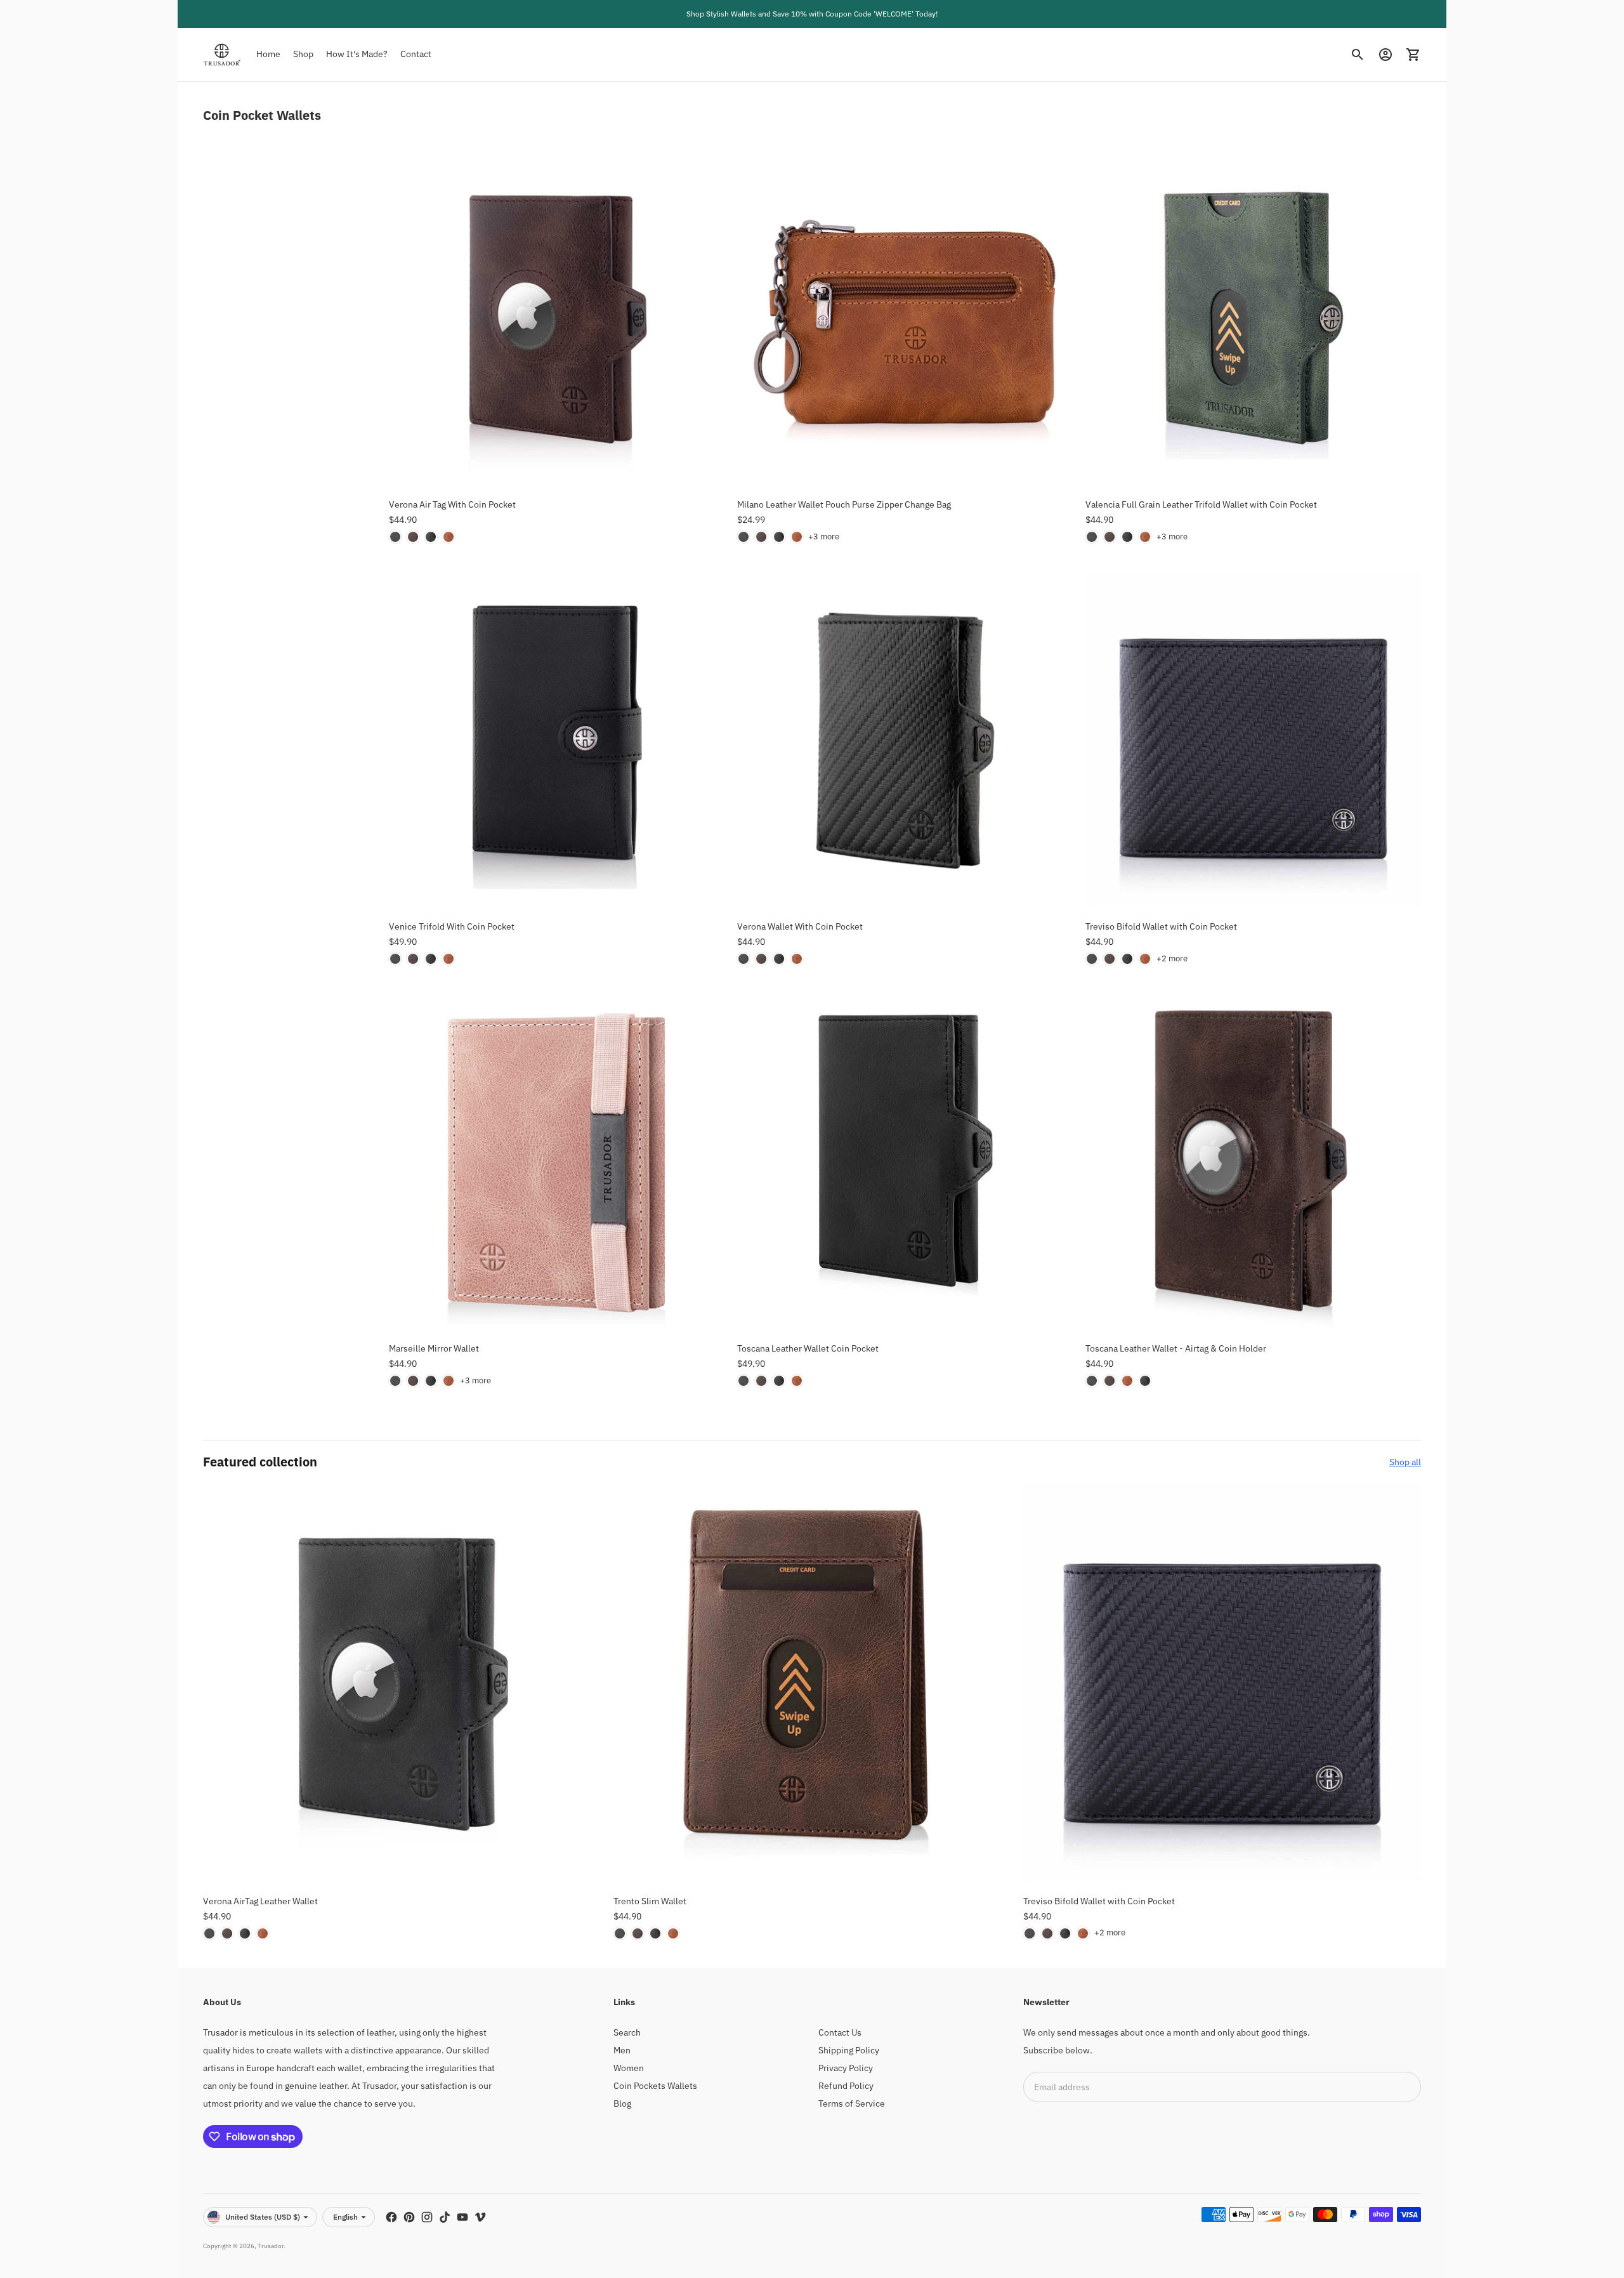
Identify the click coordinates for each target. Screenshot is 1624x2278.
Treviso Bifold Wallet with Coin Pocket (1161, 926)
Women (629, 2068)
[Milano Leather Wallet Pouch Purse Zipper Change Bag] (905, 318)
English (345, 2217)
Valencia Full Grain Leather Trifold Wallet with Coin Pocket (1201, 504)
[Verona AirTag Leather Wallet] (402, 1682)
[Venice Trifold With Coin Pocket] (557, 739)
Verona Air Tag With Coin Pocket (452, 504)
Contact (416, 54)
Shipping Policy (849, 2050)
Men (622, 2050)
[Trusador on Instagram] (427, 2217)
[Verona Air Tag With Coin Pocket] (557, 318)
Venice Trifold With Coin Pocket (452, 926)
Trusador (271, 2246)
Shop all (1405, 1462)
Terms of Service (852, 2104)
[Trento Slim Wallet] (812, 1682)
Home (268, 54)
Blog (622, 2104)
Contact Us (840, 2032)
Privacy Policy (846, 2068)
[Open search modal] (1358, 55)
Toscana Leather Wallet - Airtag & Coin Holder (1176, 1348)
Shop (303, 54)
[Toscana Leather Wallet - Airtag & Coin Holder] (1253, 1161)
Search (627, 2032)
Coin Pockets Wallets (655, 2086)
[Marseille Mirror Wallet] (557, 1161)
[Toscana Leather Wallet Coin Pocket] (905, 1161)
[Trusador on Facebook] (391, 2217)
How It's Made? (357, 54)
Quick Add (556, 468)
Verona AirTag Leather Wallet (260, 1901)
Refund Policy (846, 2086)
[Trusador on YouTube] (462, 2217)
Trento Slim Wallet (650, 1901)
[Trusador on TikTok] (445, 2217)
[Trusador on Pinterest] (409, 2217)
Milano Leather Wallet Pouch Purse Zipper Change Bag (844, 504)
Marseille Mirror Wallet (434, 1348)
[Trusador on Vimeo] (480, 2217)
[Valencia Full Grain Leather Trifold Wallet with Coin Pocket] (1253, 318)
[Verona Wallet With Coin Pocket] (905, 739)
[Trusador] (222, 55)
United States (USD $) (263, 2217)
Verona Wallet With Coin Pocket (800, 926)
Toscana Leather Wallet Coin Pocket (808, 1348)
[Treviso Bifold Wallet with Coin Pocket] (1253, 739)
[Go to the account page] (1385, 55)
